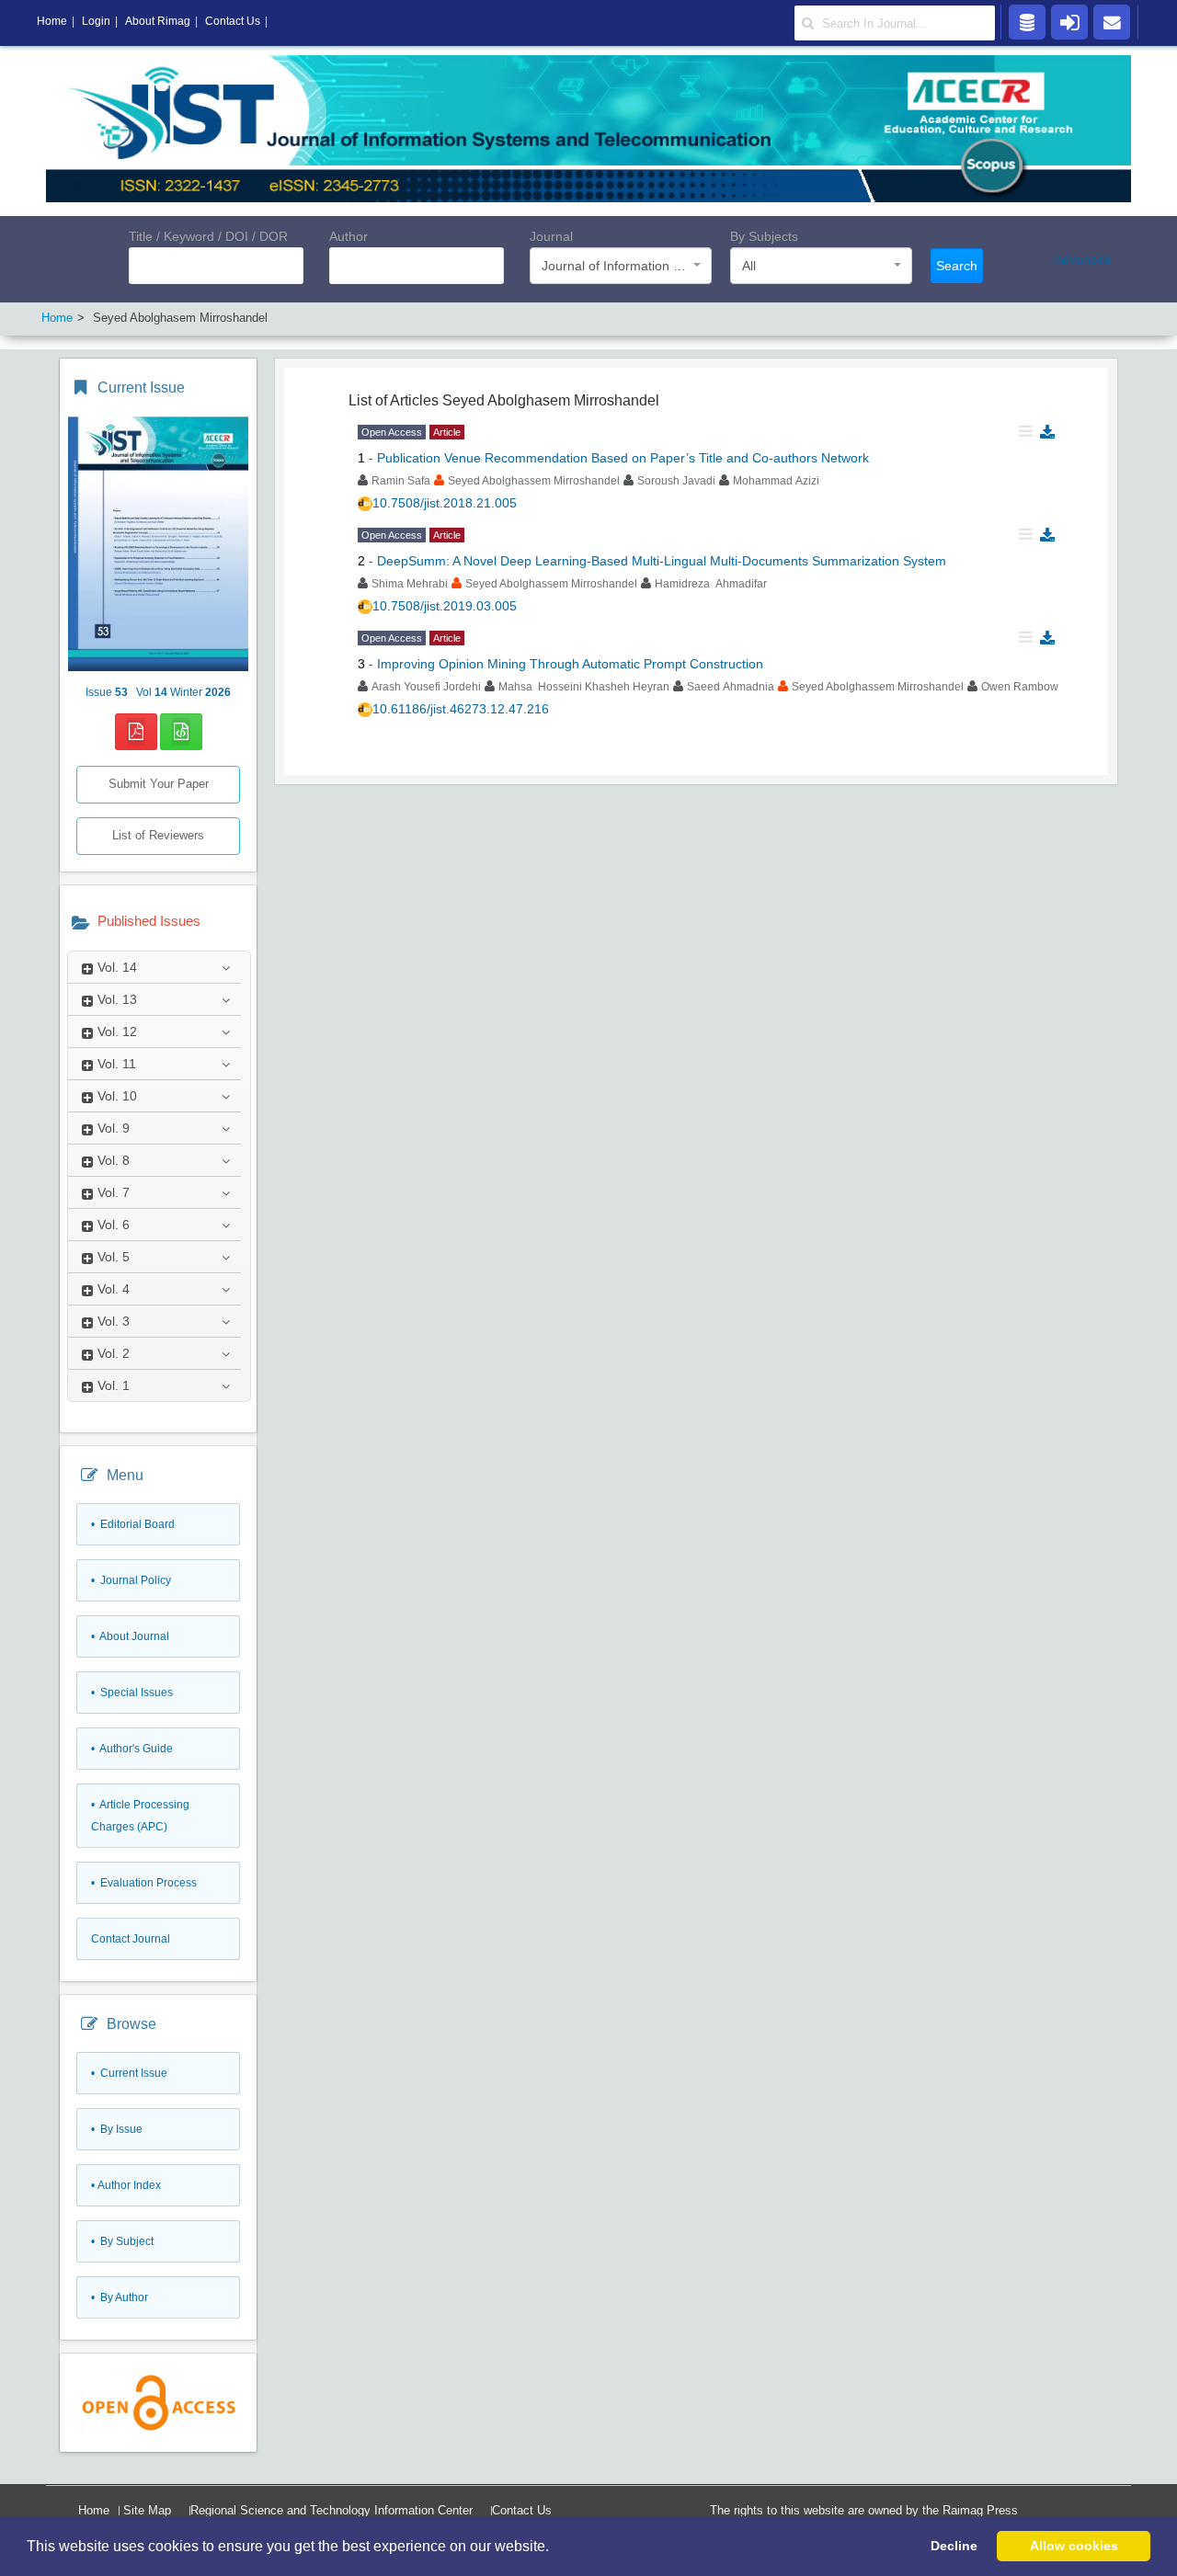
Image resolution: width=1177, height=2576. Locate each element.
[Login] (1069, 21)
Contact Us (522, 2510)
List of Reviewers (158, 835)
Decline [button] (954, 2546)
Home (94, 2510)
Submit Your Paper (159, 784)
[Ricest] (1027, 21)
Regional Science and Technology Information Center (331, 2510)
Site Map (147, 2510)
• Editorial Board (133, 1524)
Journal (551, 236)
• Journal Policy (131, 1580)
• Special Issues (132, 1693)
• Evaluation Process (144, 1883)
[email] (1112, 21)
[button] (555, 2548)
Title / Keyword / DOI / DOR (208, 236)
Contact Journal (131, 1939)
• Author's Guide (132, 1749)
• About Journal (130, 1636)
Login (96, 21)
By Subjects (764, 236)
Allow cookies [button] (1074, 2546)
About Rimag (158, 21)
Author (349, 236)
